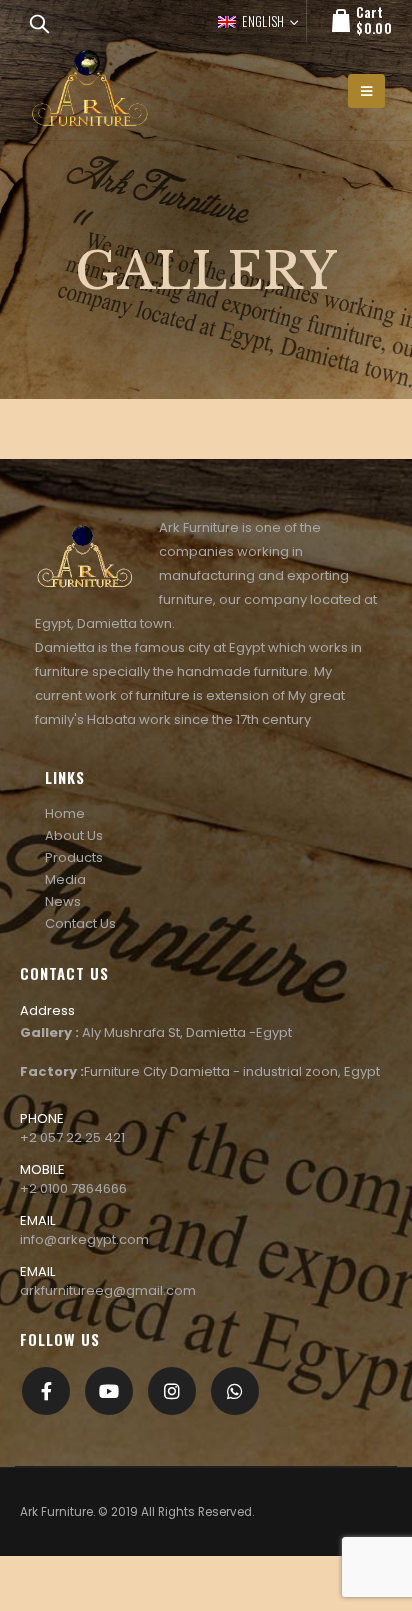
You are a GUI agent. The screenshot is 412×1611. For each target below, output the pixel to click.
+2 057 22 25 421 (72, 1137)
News (63, 901)
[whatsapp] (235, 1391)
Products (74, 857)
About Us (74, 835)
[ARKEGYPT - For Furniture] (90, 90)
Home (65, 813)
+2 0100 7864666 (73, 1188)
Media (65, 879)
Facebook (46, 1391)
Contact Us (80, 923)
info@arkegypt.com (84, 1239)
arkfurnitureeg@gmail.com (108, 1290)
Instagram (172, 1391)
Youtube (109, 1391)
